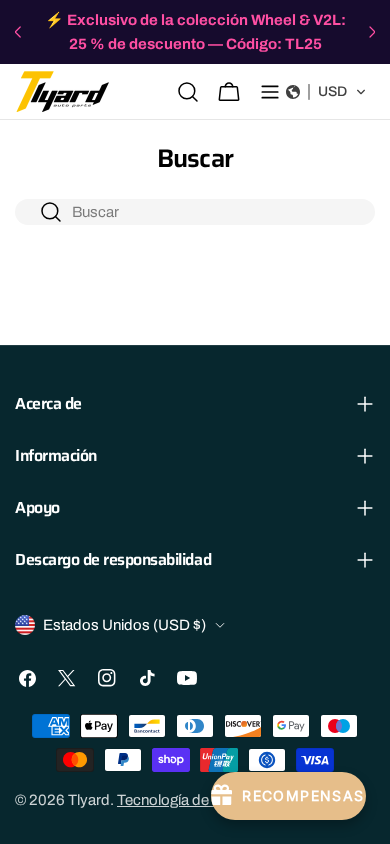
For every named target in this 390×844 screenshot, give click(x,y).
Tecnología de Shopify (190, 800)
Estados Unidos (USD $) (124, 625)
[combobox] (195, 212)
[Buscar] (188, 92)
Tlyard (89, 800)
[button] (326, 92)
